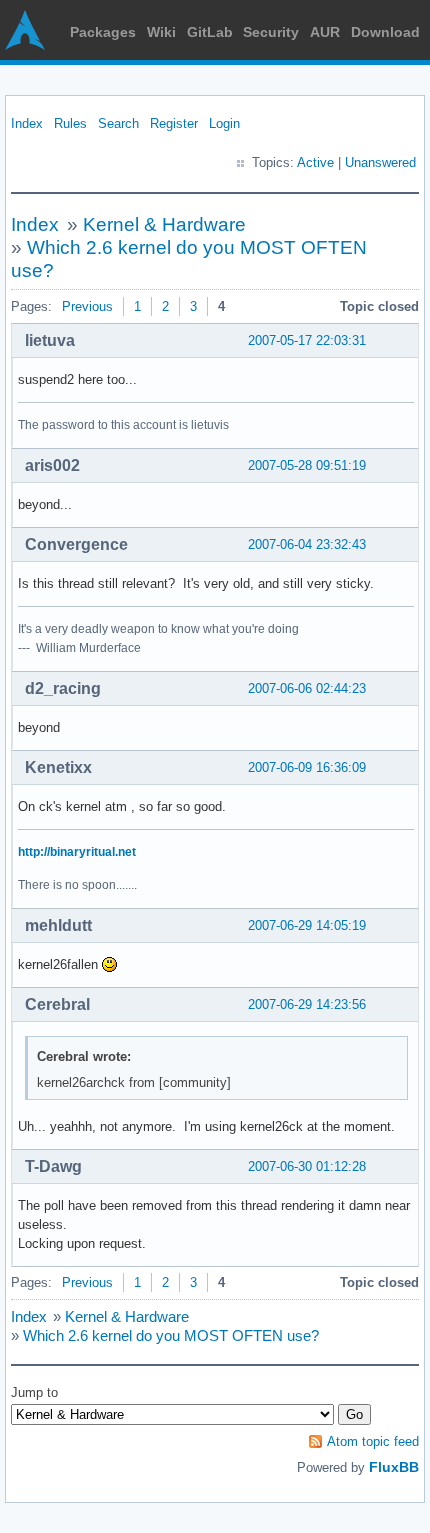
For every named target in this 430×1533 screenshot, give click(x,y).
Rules (70, 123)
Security (271, 32)
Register (174, 123)
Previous (87, 306)
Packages (103, 32)
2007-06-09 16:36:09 (307, 767)
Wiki (161, 32)
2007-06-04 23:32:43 (307, 544)
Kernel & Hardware (164, 224)
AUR (325, 32)
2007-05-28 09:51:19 (307, 465)
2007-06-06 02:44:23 (307, 688)
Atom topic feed (373, 1441)
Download (385, 32)
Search (118, 123)
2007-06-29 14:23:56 (307, 1004)
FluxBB (394, 1467)
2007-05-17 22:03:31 (307, 340)
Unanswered (380, 162)
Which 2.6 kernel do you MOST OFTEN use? (171, 1335)
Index (27, 123)
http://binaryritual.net (77, 852)
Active (315, 162)
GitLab (210, 32)
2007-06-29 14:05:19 (307, 925)
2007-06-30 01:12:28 (307, 1166)
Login (224, 123)
